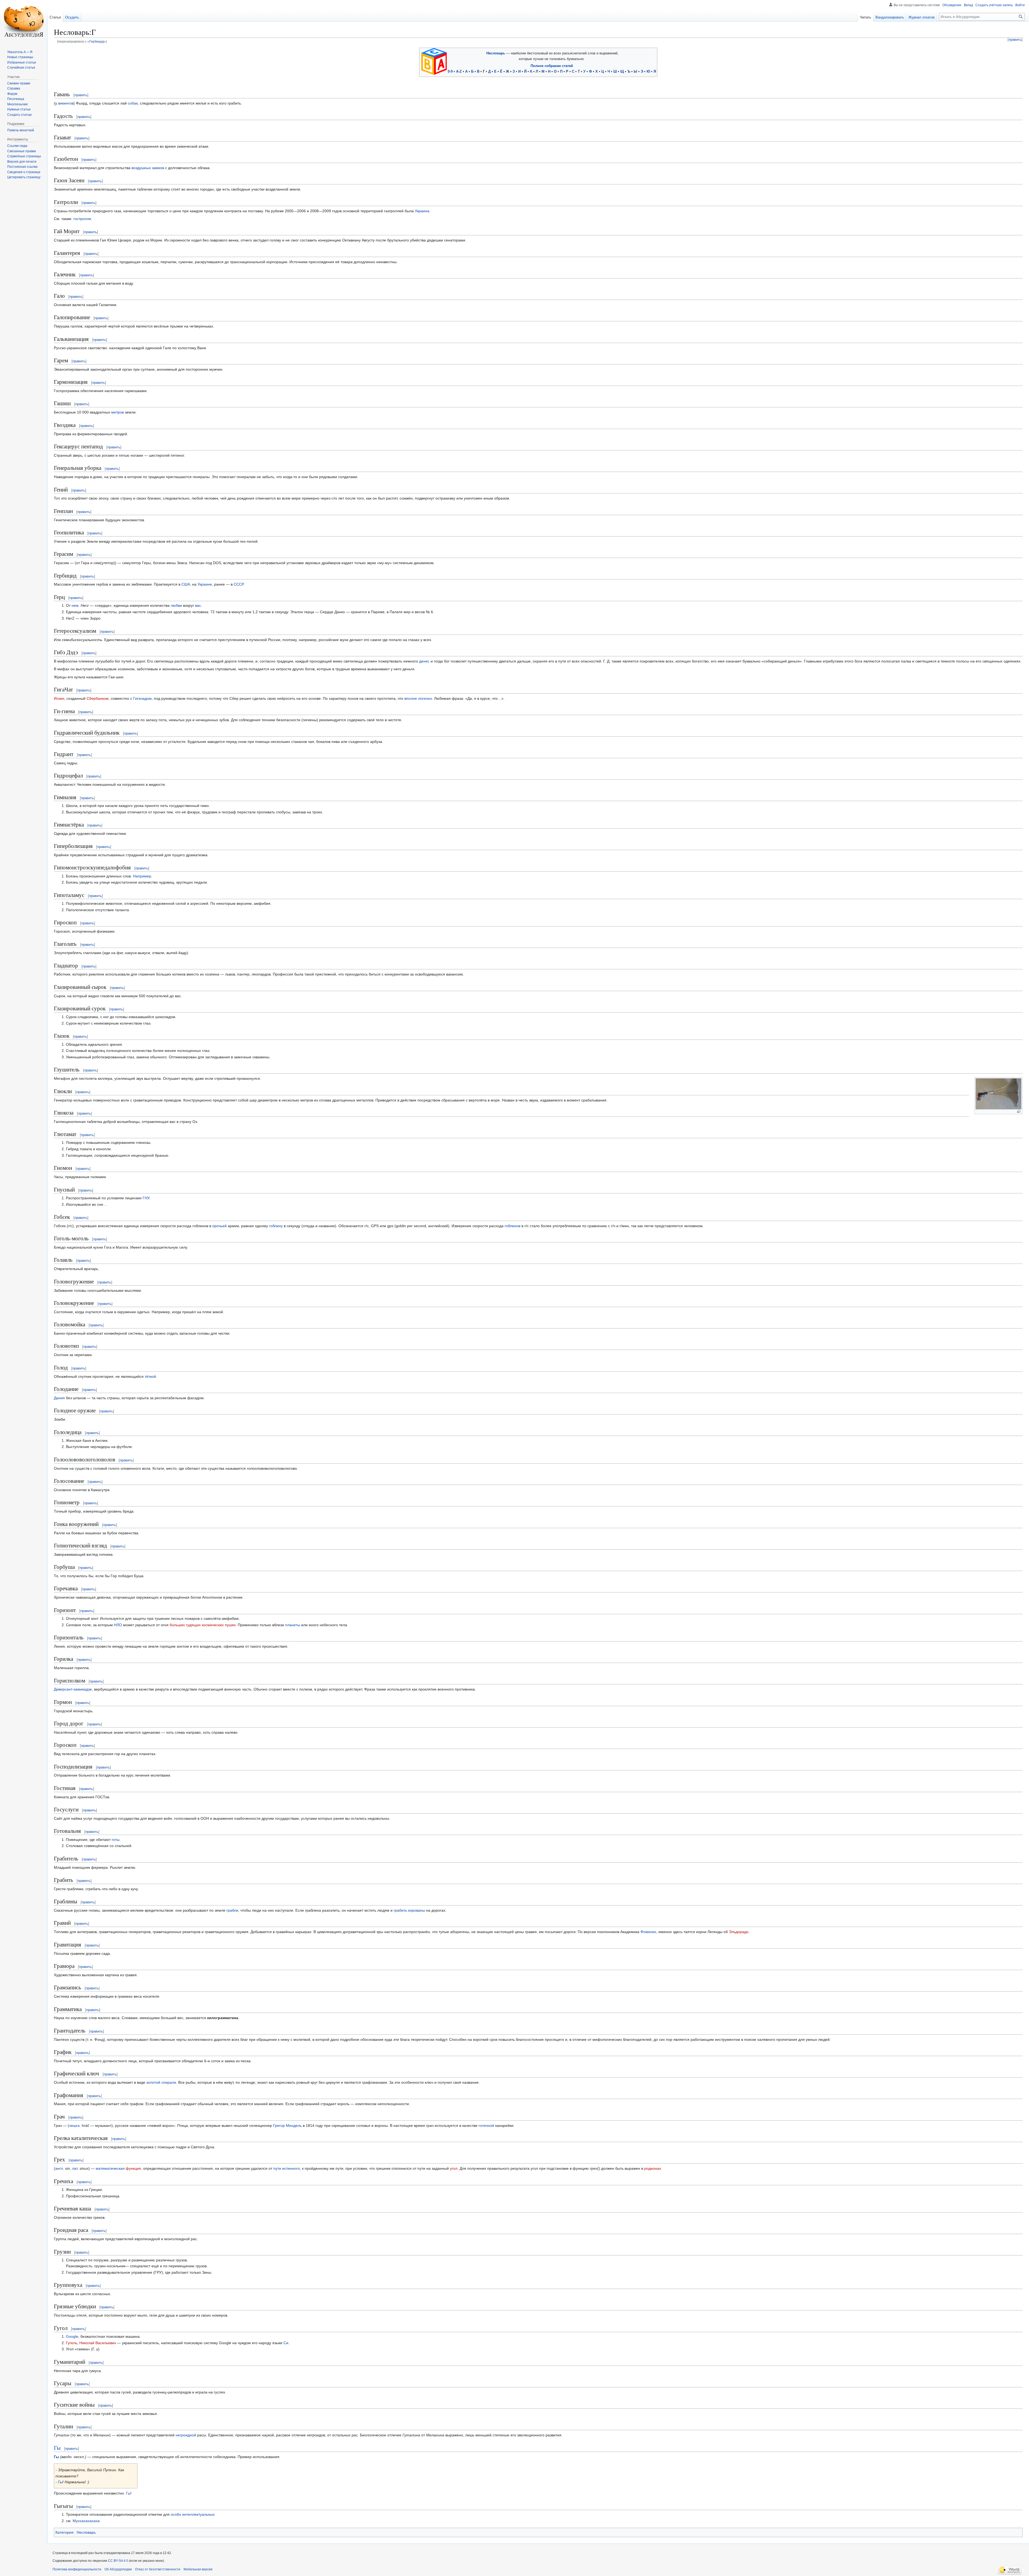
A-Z (459, 71)
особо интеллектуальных (193, 2514)
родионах (653, 2168)
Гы (57, 2448)
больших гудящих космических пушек (203, 1625)
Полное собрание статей (552, 66)
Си (286, 2343)
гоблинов (512, 1226)
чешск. (75, 2125)
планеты (293, 1625)
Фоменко (648, 1932)
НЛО (118, 1625)
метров (118, 412)
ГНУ (146, 1198)
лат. (75, 2168)
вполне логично (418, 698)
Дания (59, 1398)
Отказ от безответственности (158, 2569)
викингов (66, 103)
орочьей (219, 1226)
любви (176, 605)
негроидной (186, 2435)
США (186, 584)
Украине (205, 584)
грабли (232, 1910)
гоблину (276, 1226)
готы (116, 1840)
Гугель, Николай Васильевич (91, 2343)
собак (133, 103)
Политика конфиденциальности (77, 2569)
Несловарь (496, 53)
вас (198, 605)
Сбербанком (98, 698)
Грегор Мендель (287, 2125)
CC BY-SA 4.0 (118, 2561)
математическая (110, 2168)
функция (133, 2168)
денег (424, 661)
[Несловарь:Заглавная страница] (434, 61)
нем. (76, 605)
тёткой (150, 1376)
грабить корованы (409, 1910)
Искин (59, 698)
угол (454, 2168)
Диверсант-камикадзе (73, 1689)
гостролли (82, 219)
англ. (60, 2168)
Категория (64, 2532)
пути (277, 2168)
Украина (422, 211)
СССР (238, 584)
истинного (291, 2168)
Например (142, 876)
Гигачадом (142, 698)
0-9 (450, 71)
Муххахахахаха (86, 2521)
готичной (486, 2125)
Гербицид (97, 41)
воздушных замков (148, 168)
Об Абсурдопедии (118, 2569)
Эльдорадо (739, 1932)
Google (72, 2336)
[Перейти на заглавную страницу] (24, 21)
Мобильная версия (198, 2569)
